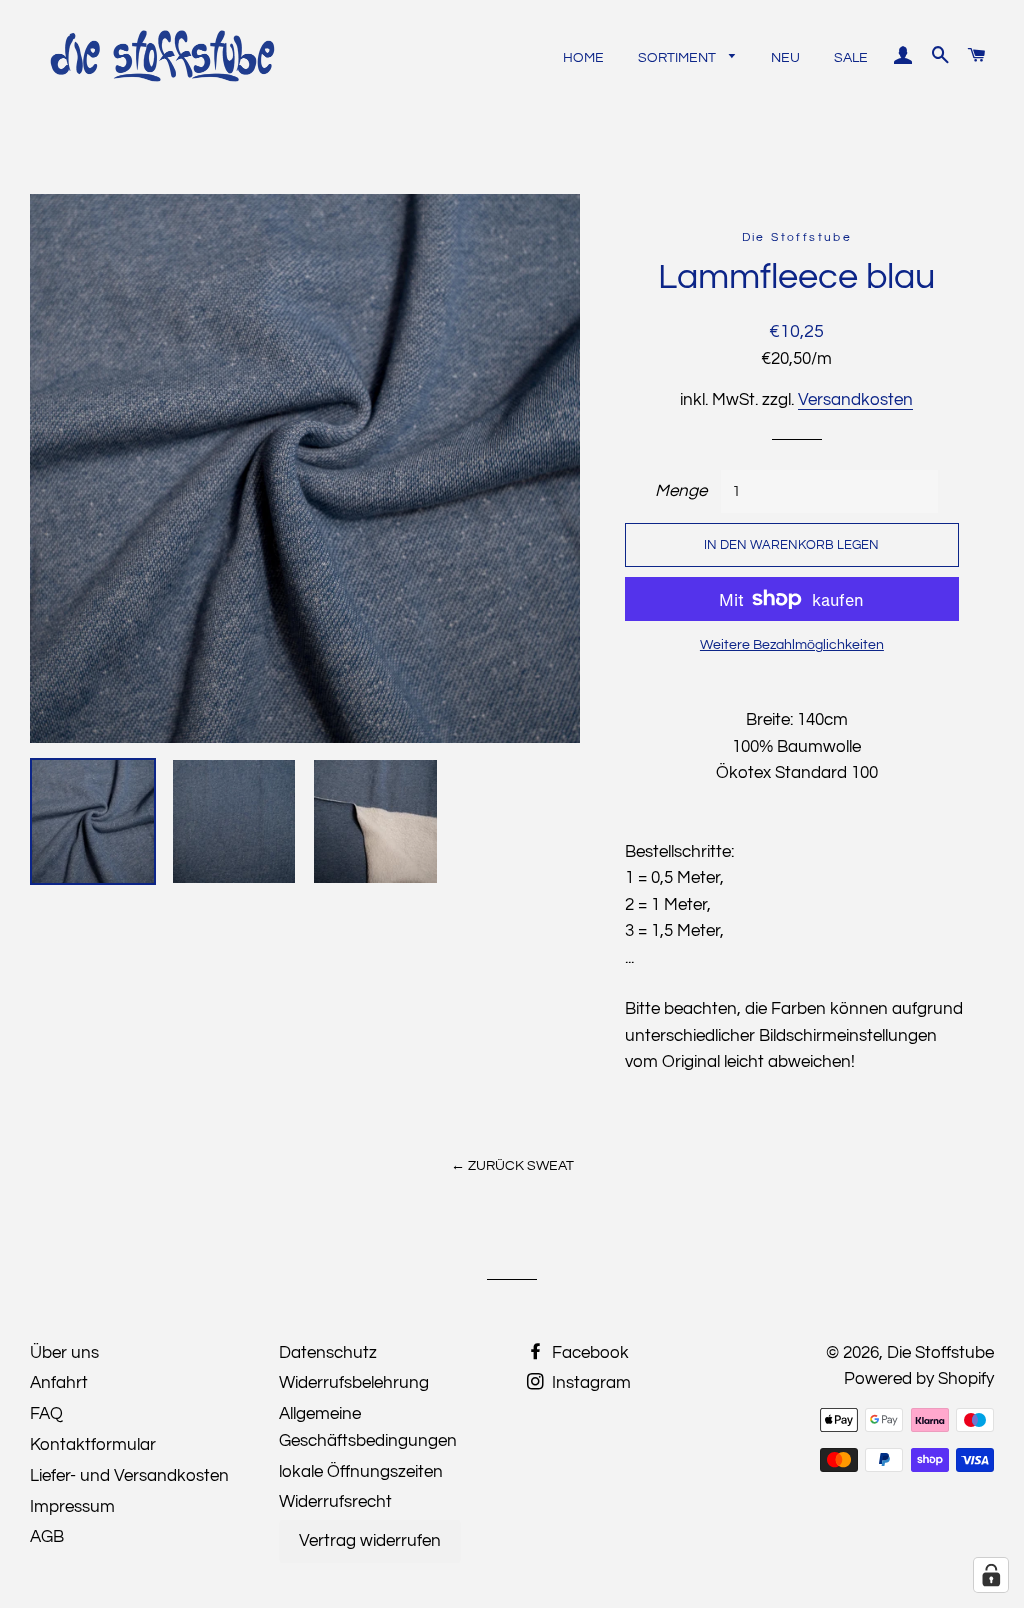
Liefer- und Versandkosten (129, 1476)
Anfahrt (59, 1383)
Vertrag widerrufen (370, 1541)
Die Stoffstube (940, 1353)
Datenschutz (328, 1353)
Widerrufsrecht (335, 1502)
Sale (851, 58)
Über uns (64, 1353)
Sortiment (678, 58)
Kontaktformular (93, 1445)
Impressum (72, 1507)
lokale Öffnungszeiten (361, 1472)
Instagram (589, 1383)
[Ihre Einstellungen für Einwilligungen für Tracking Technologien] (991, 1575)
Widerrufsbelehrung (354, 1383)
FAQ (46, 1414)
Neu (785, 58)
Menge (681, 491)
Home (583, 58)
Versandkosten (855, 400)
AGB (47, 1537)
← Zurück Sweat (512, 1166)
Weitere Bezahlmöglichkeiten (792, 645)
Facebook (588, 1353)
